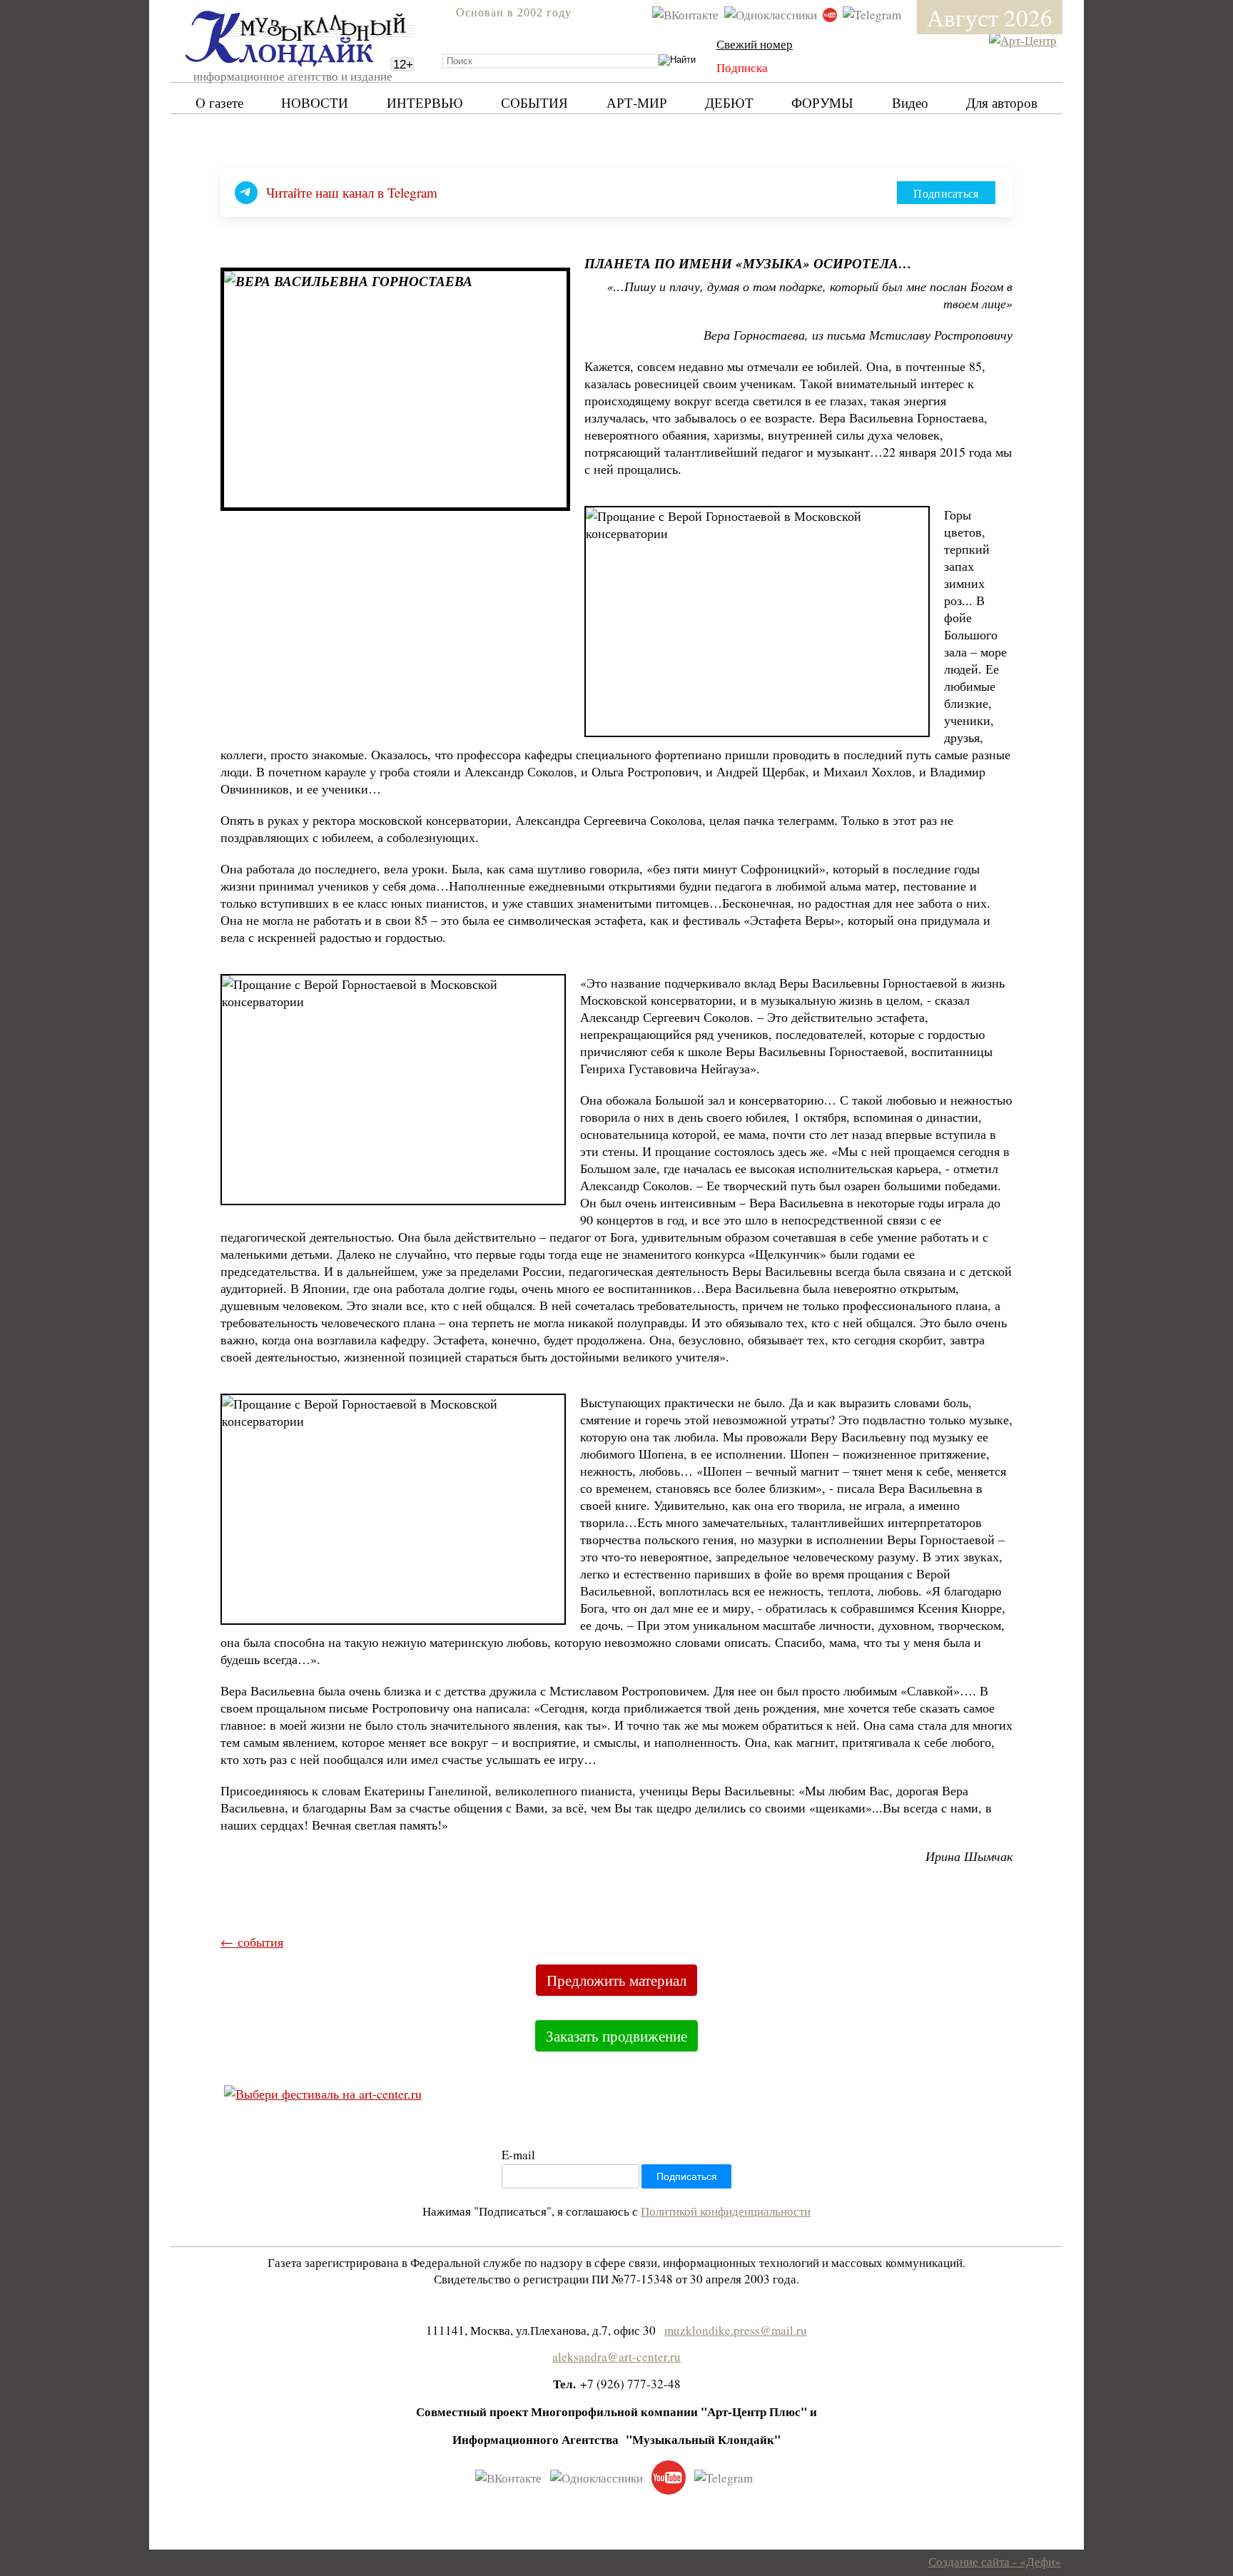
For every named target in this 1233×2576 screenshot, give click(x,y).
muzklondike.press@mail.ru (736, 2330)
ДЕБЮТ (729, 102)
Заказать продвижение (616, 2036)
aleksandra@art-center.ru (616, 2357)
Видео (910, 102)
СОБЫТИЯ (534, 102)
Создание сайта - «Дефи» (995, 2561)
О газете (219, 102)
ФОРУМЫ (822, 102)
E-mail (518, 2155)
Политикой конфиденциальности (726, 2211)
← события (252, 1942)
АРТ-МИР (637, 102)
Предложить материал (616, 1980)
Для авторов (1002, 102)
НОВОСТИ (315, 102)
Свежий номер (755, 44)
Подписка (742, 67)
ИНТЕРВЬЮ (425, 102)
